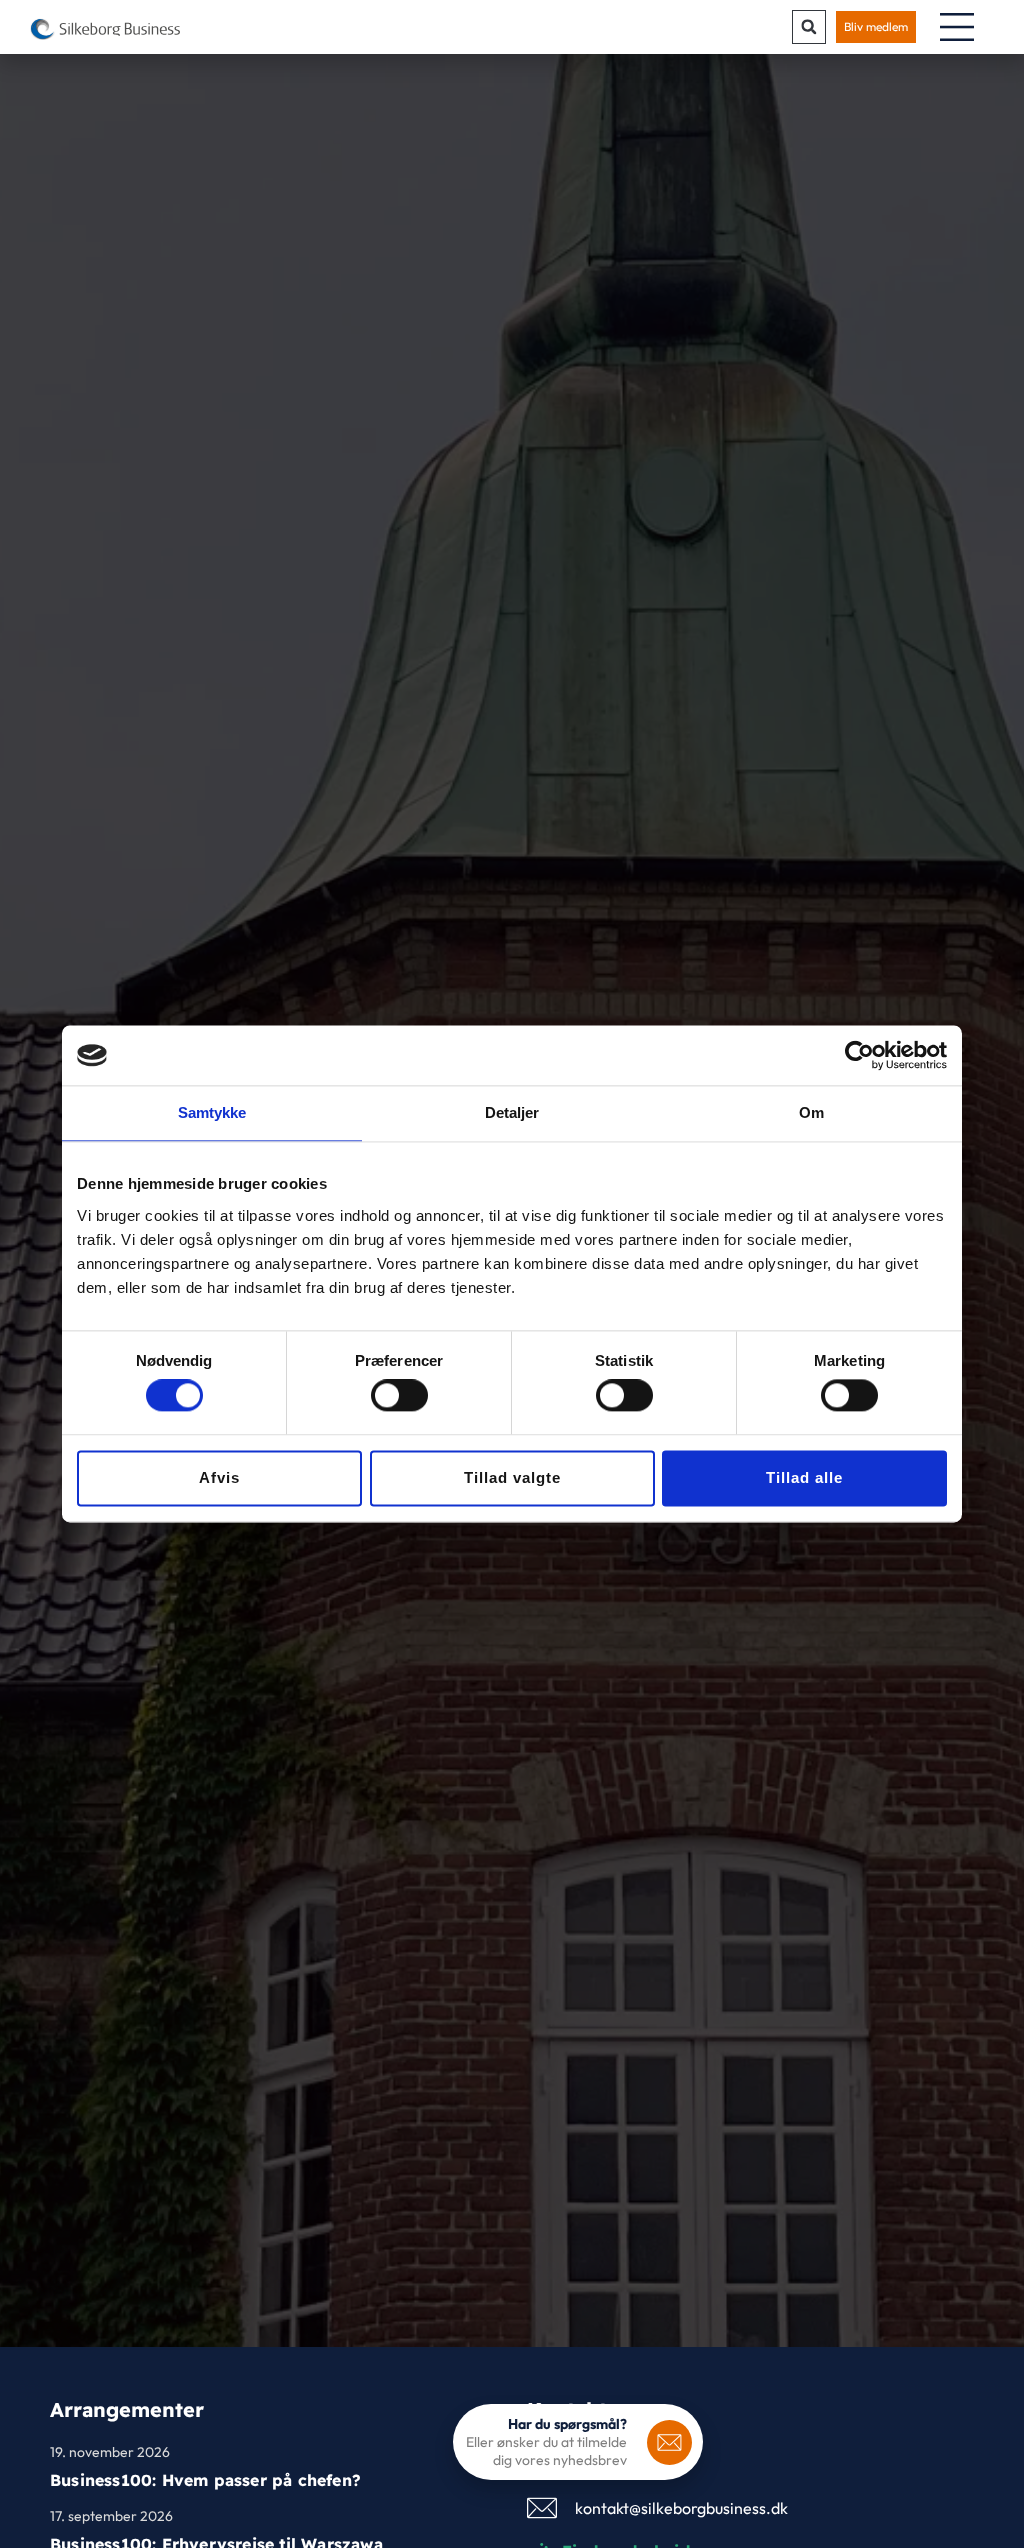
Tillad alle (804, 1477)
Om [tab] (811, 1112)
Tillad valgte (512, 1477)
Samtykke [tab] (212, 1112)
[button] (809, 27)
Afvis (219, 1477)
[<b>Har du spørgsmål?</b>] (669, 2442)
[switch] (399, 1396)
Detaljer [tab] (512, 1112)
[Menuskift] (957, 27)
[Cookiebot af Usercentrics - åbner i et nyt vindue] (859, 1055)
